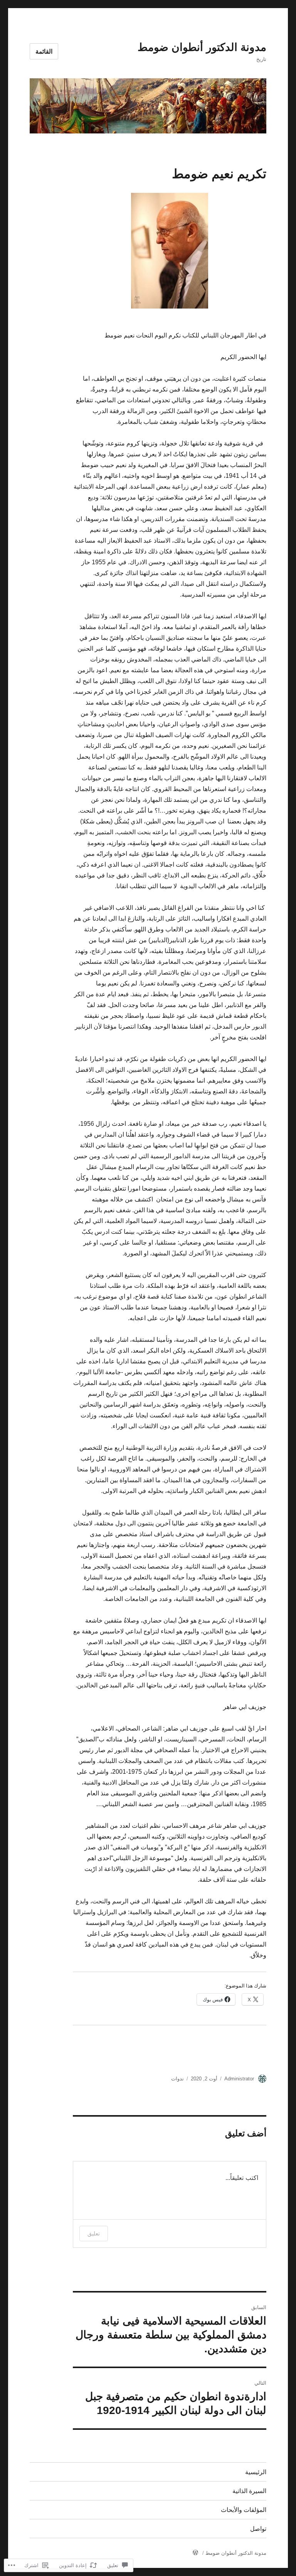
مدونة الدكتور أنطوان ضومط (202, 47)
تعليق (94, 2233)
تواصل (258, 2529)
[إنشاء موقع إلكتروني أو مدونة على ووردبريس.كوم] (195, 2553)
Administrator (239, 2079)
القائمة (44, 51)
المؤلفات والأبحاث (244, 2510)
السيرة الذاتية (249, 2491)
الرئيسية (256, 2472)
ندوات (177, 2079)
